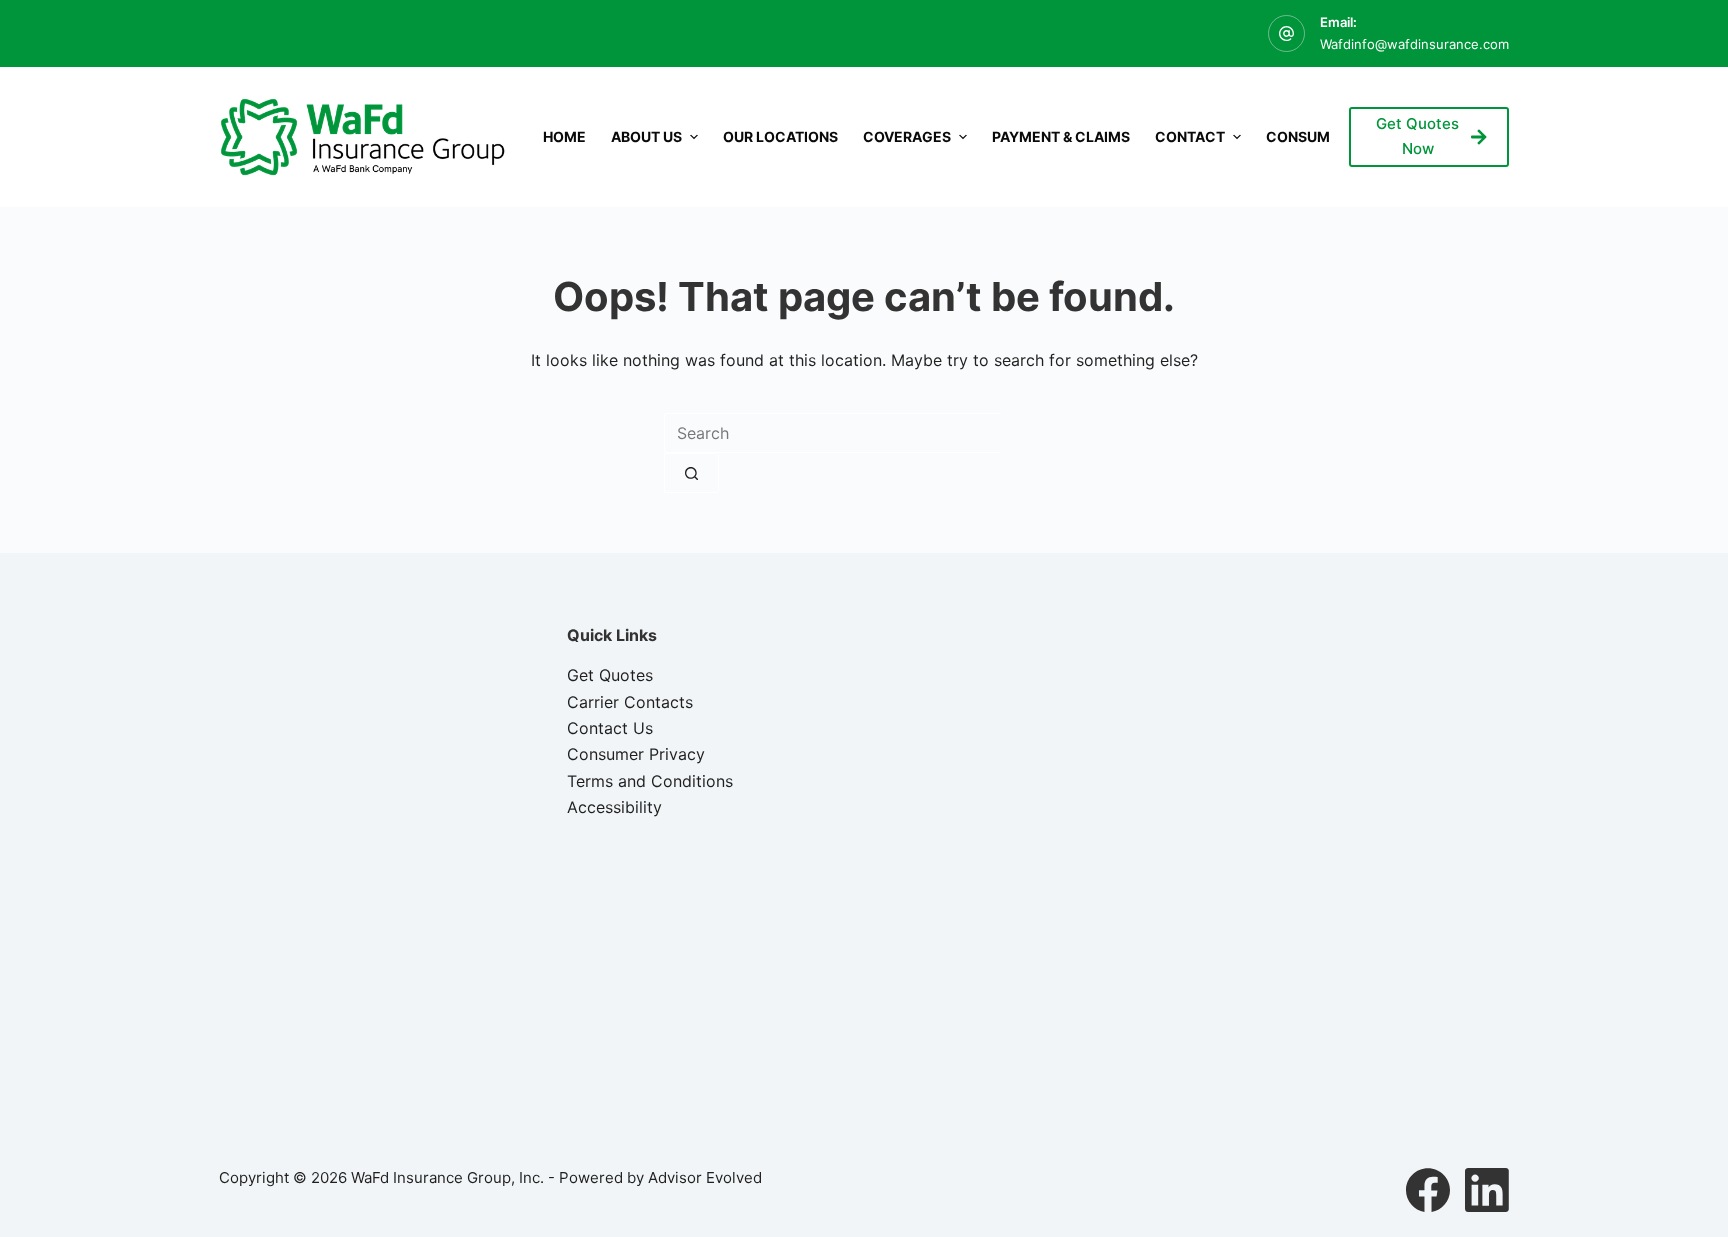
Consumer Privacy (636, 754)
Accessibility (614, 807)
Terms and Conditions (650, 781)
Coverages (907, 136)
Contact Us (610, 728)
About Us (646, 136)
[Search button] (691, 473)
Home (564, 136)
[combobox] (832, 433)
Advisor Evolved (705, 1177)
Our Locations (780, 136)
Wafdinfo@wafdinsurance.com (1414, 44)
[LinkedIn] (1487, 1190)
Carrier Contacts (630, 702)
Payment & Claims (1061, 136)
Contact (1190, 136)
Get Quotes (610, 675)
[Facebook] (1428, 1190)
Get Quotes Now (1417, 136)
